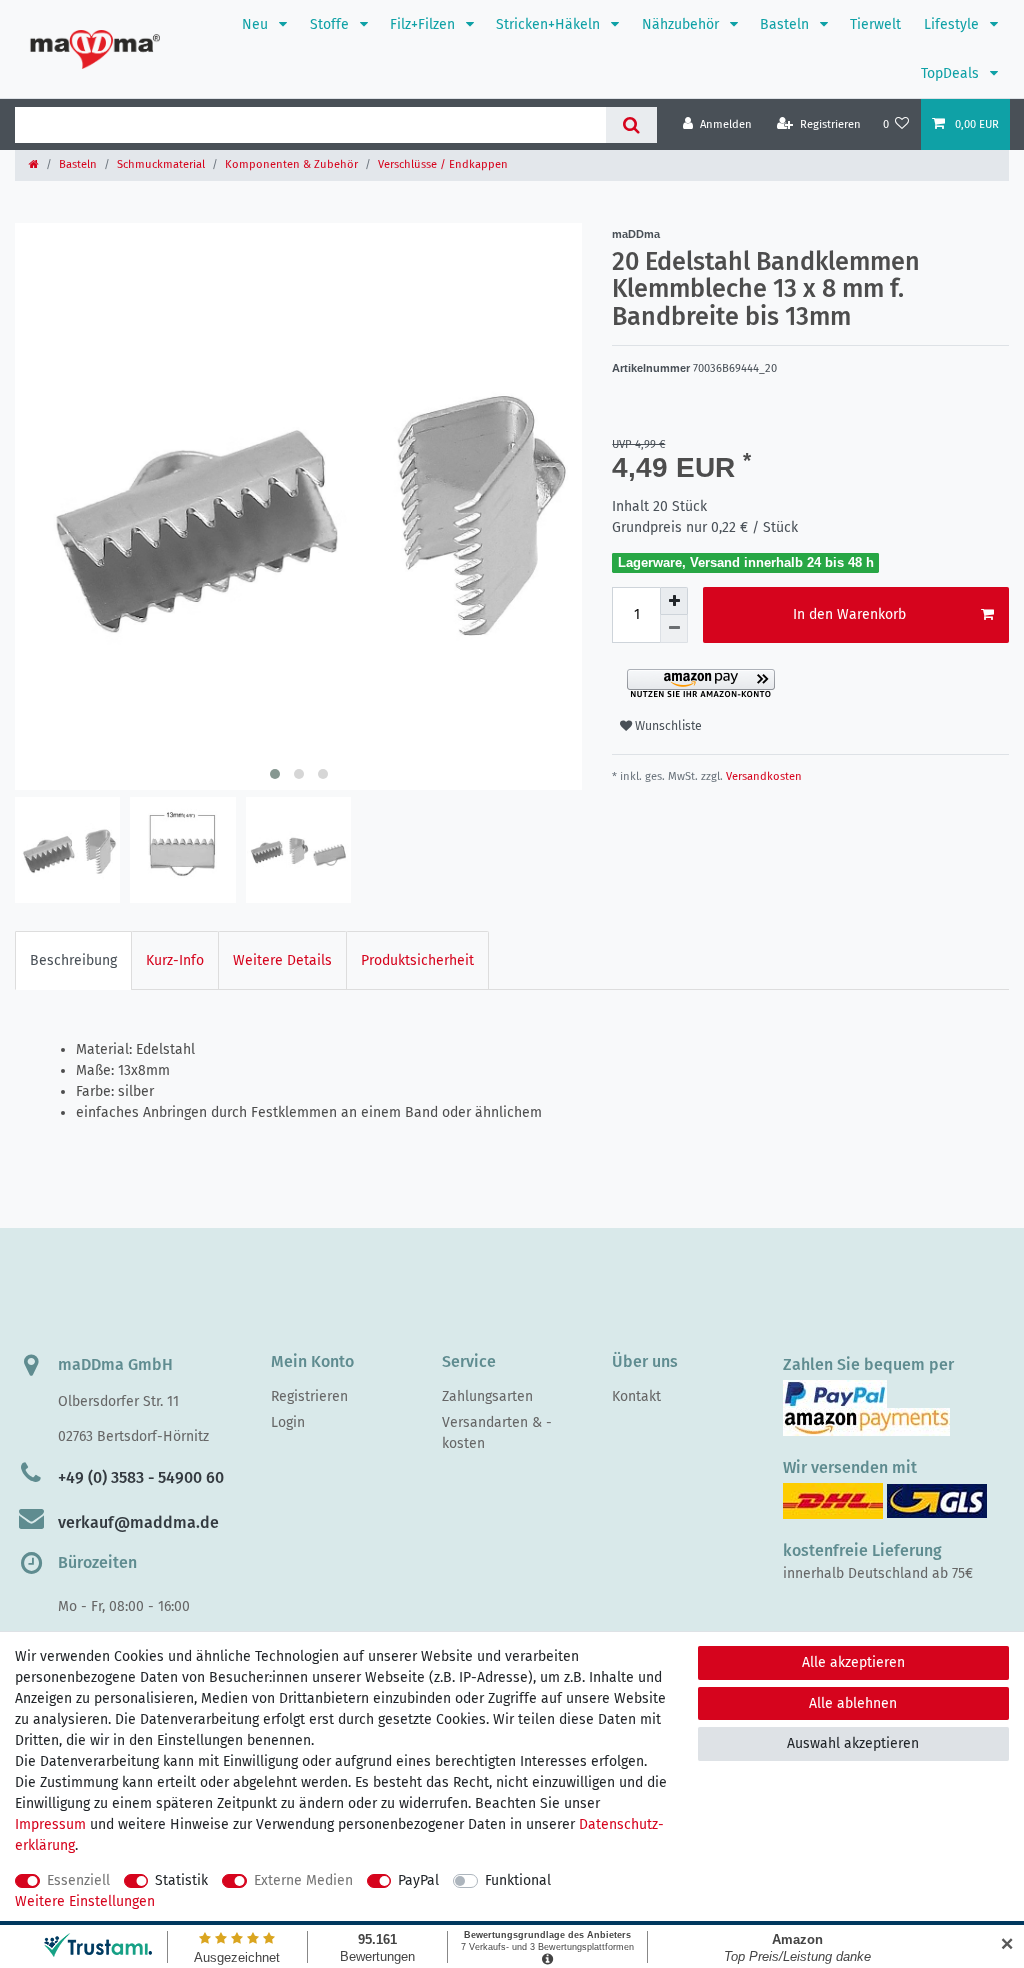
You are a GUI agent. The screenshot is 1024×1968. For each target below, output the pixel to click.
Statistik (181, 1880)
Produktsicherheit (417, 960)
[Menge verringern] (674, 629)
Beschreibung (73, 960)
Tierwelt (875, 24)
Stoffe (331, 24)
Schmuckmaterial (161, 164)
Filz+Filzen (424, 24)
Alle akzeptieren (853, 1662)
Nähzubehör (682, 24)
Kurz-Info (175, 960)
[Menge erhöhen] (674, 601)
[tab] (73, 960)
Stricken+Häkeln (550, 24)
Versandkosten (762, 776)
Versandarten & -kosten (497, 1433)
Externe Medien (303, 1880)
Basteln (786, 24)
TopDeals (952, 73)
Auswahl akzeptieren (853, 1743)
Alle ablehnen (853, 1703)
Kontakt (636, 1396)
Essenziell (78, 1880)
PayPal (418, 1880)
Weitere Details (282, 960)
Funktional (518, 1880)
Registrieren (309, 1396)
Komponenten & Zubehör (291, 164)
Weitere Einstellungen (85, 1901)
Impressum (50, 1824)
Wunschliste (667, 726)
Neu (257, 24)
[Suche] (631, 125)
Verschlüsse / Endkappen (443, 164)
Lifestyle (953, 24)
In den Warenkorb (849, 614)
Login (288, 1422)
